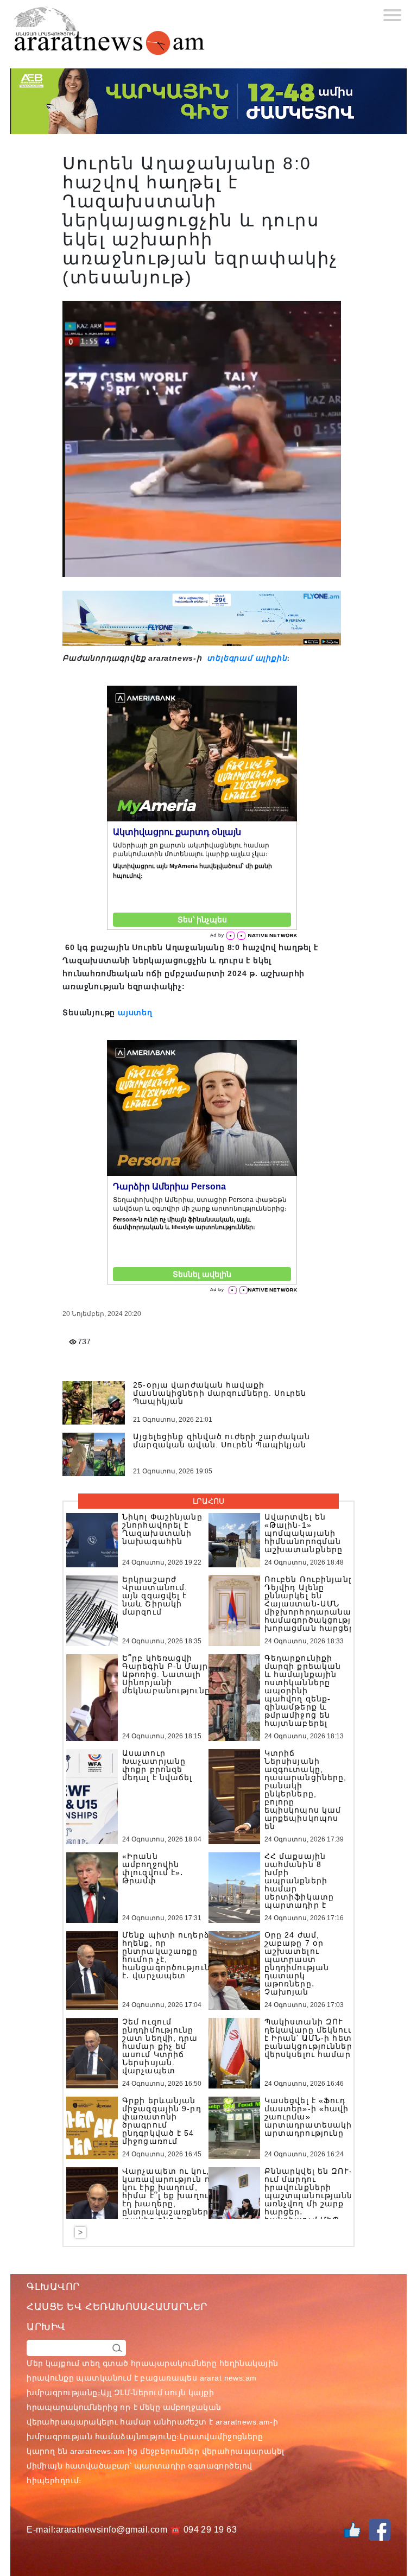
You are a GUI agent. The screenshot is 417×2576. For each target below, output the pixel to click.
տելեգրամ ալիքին (246, 658)
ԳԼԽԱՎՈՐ (53, 2287)
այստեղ (135, 1012)
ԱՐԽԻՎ (46, 2327)
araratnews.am (243, 2422)
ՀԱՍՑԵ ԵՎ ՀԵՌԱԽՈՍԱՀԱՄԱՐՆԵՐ (117, 2307)
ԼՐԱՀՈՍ (208, 1501)
